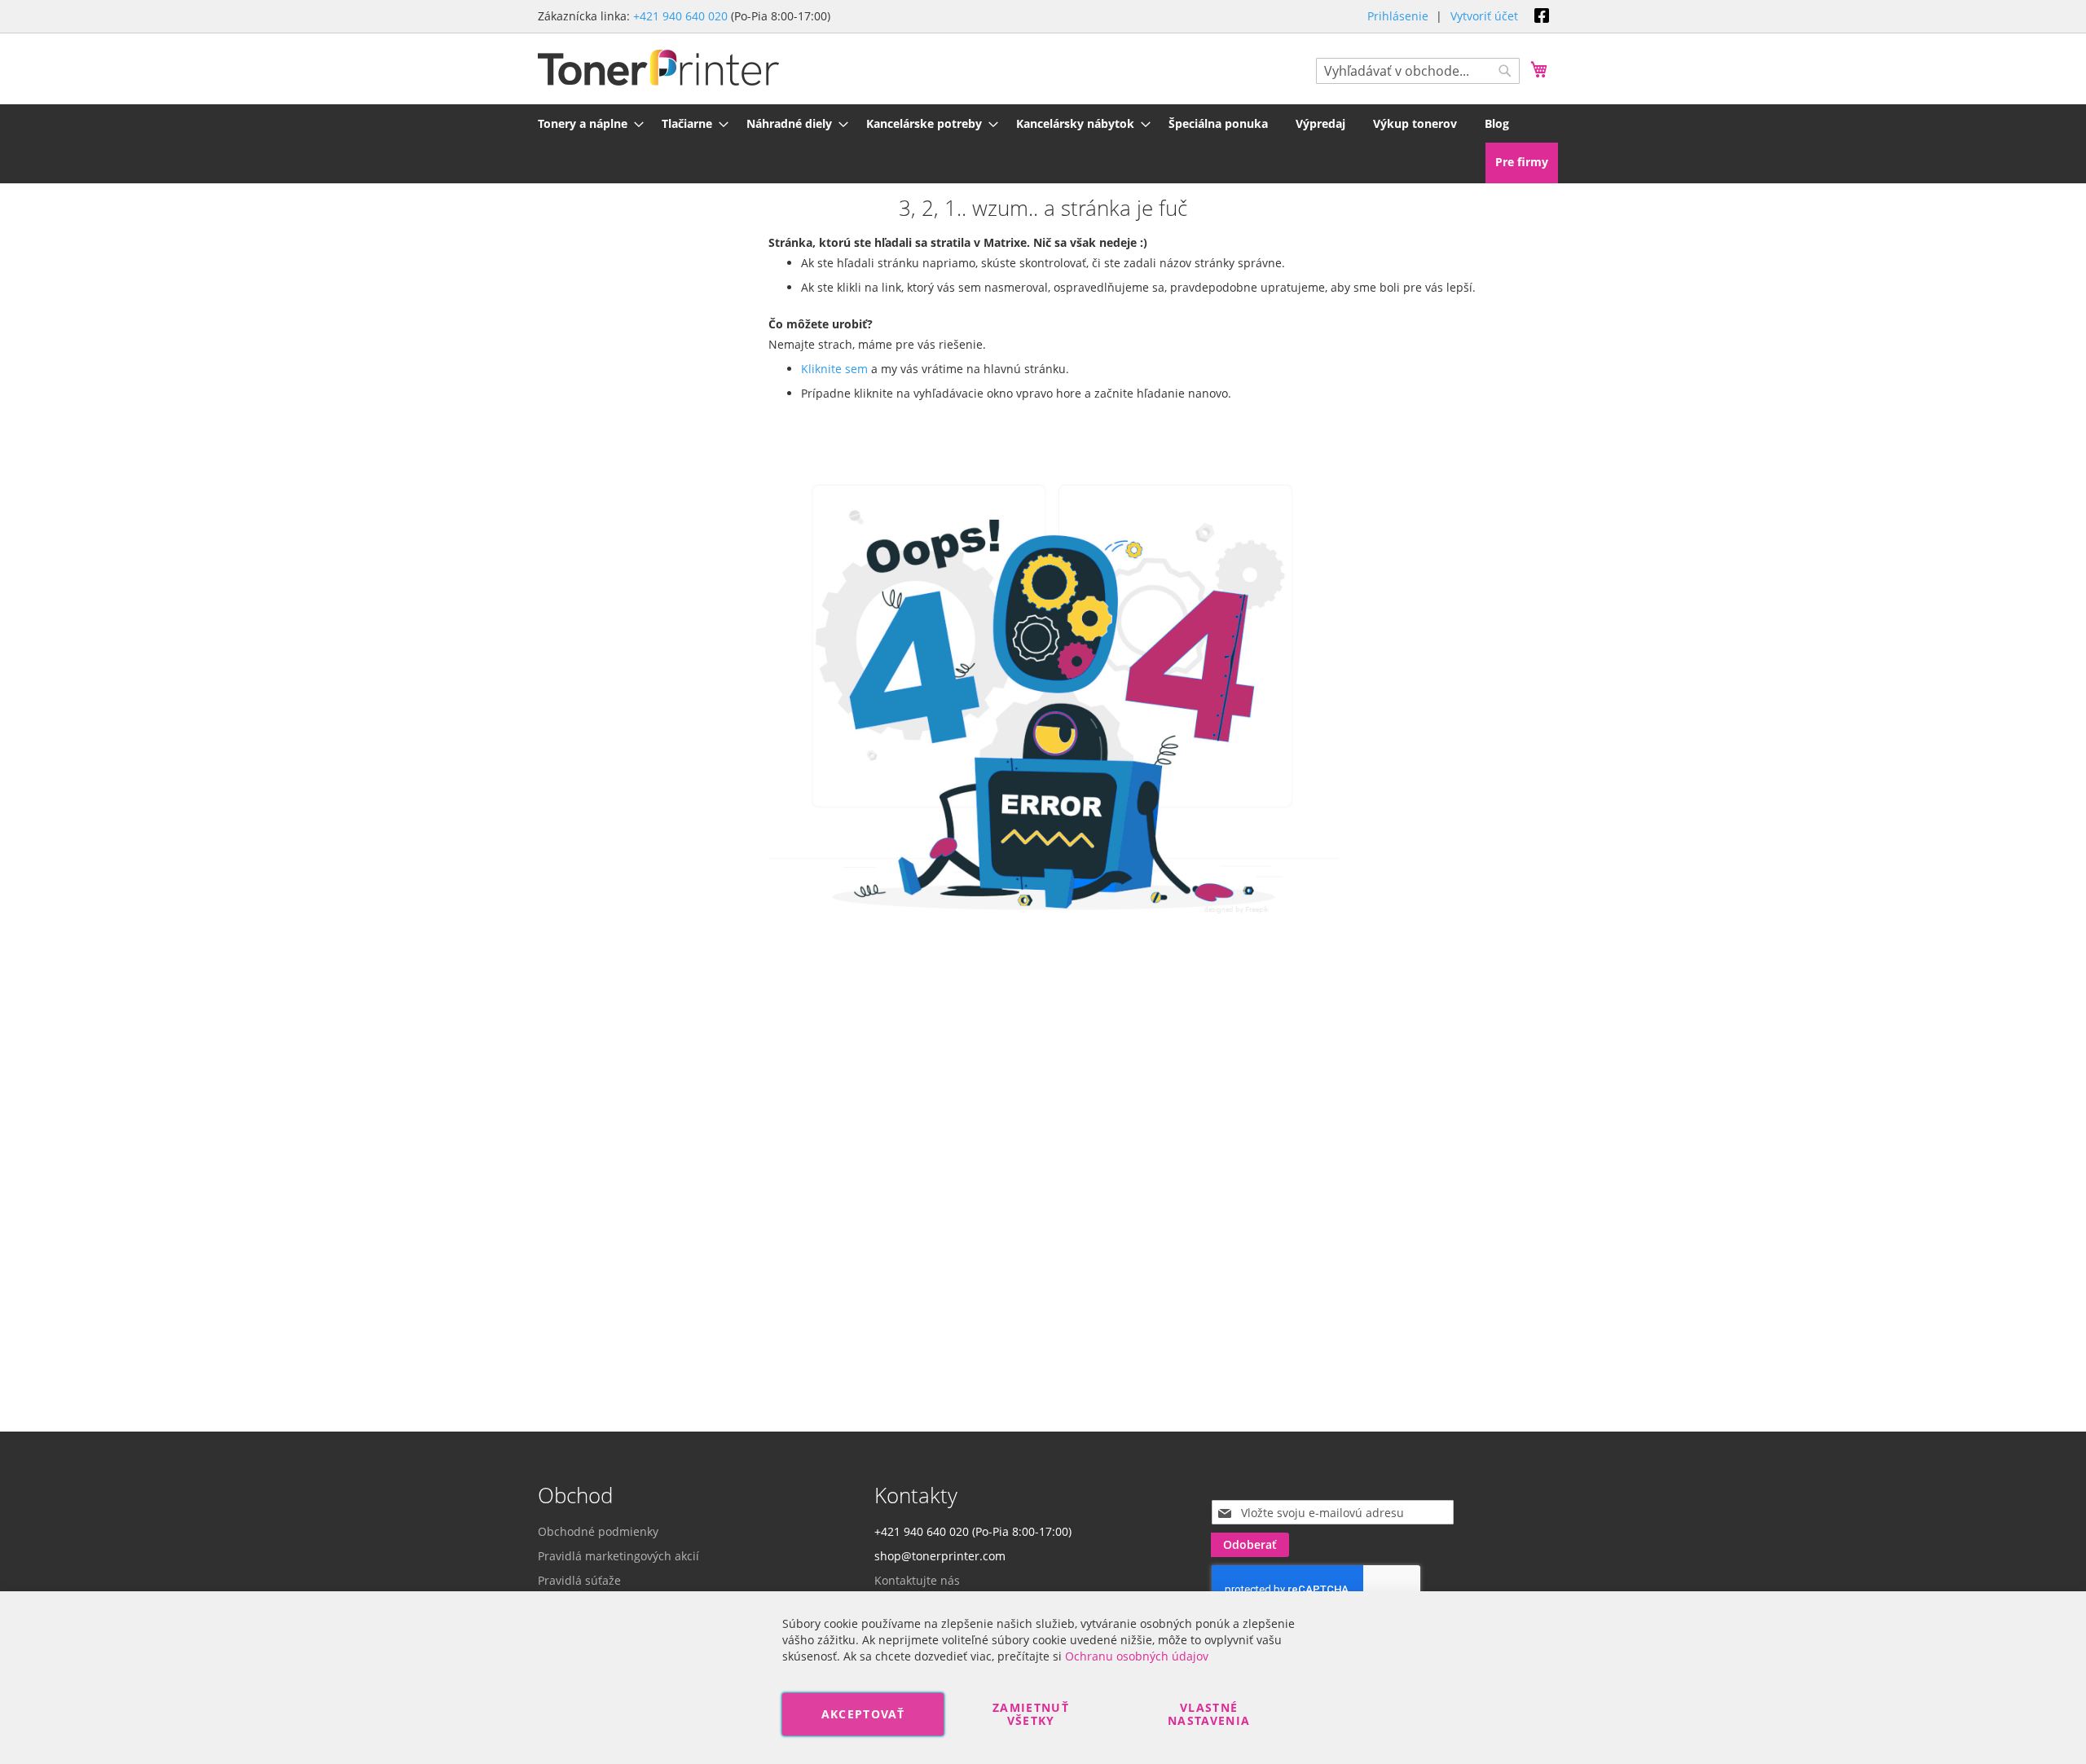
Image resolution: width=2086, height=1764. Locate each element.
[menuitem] (586, 123)
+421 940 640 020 (680, 16)
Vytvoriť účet (1484, 16)
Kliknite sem (834, 369)
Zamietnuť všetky (1031, 1714)
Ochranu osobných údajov (1137, 1656)
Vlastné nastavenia (1209, 1714)
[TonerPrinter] (658, 68)
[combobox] (1418, 71)
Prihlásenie (1398, 16)
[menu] (1043, 123)
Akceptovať (863, 1714)
